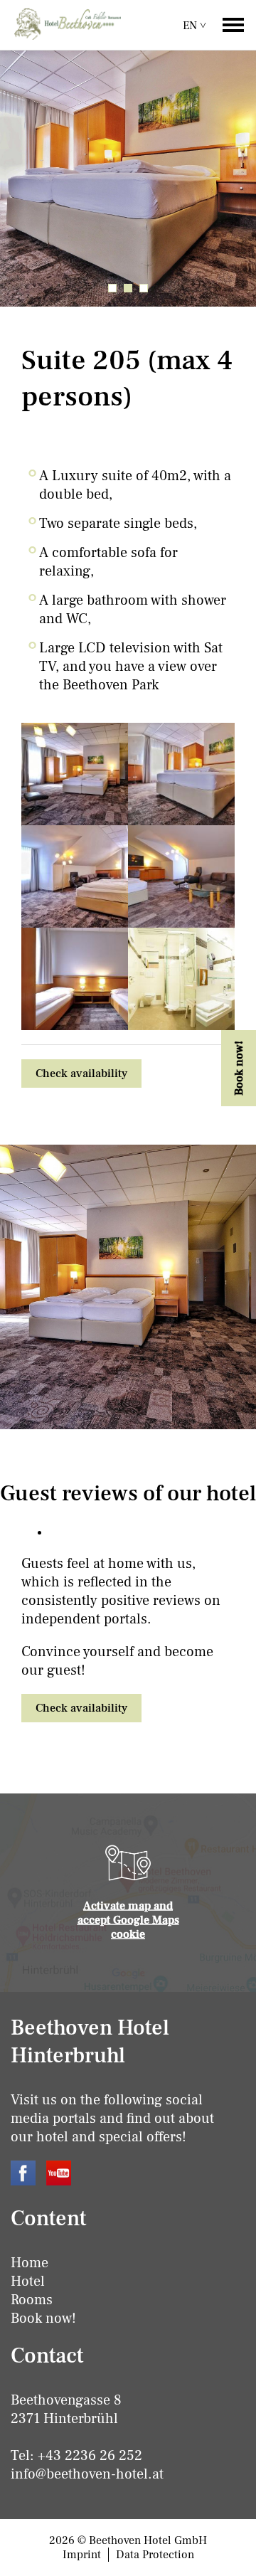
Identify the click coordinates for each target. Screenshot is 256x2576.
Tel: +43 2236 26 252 (76, 2456)
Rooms (32, 2300)
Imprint (82, 2555)
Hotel (28, 2281)
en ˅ (194, 26)
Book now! (43, 2318)
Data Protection (155, 2555)
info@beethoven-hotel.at (87, 2474)
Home (30, 2263)
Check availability (81, 1074)
